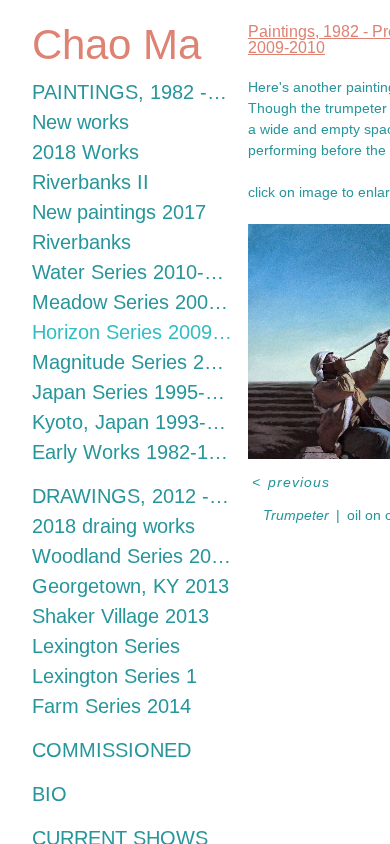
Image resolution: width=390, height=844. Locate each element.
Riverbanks (81, 242)
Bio (49, 794)
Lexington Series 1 (114, 676)
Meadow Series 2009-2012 (132, 302)
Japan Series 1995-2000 (132, 392)
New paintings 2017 (119, 212)
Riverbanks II (90, 182)
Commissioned (111, 750)
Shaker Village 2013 (120, 616)
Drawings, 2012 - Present (132, 496)
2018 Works (85, 152)
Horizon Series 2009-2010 (132, 332)
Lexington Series (106, 646)
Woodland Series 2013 (132, 556)
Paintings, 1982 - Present (132, 92)
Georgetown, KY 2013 (130, 586)
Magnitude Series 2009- (132, 362)
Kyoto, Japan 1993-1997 (132, 422)
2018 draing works (113, 526)
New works (80, 122)
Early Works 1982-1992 (132, 452)
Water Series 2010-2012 (132, 272)
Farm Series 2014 (111, 706)
